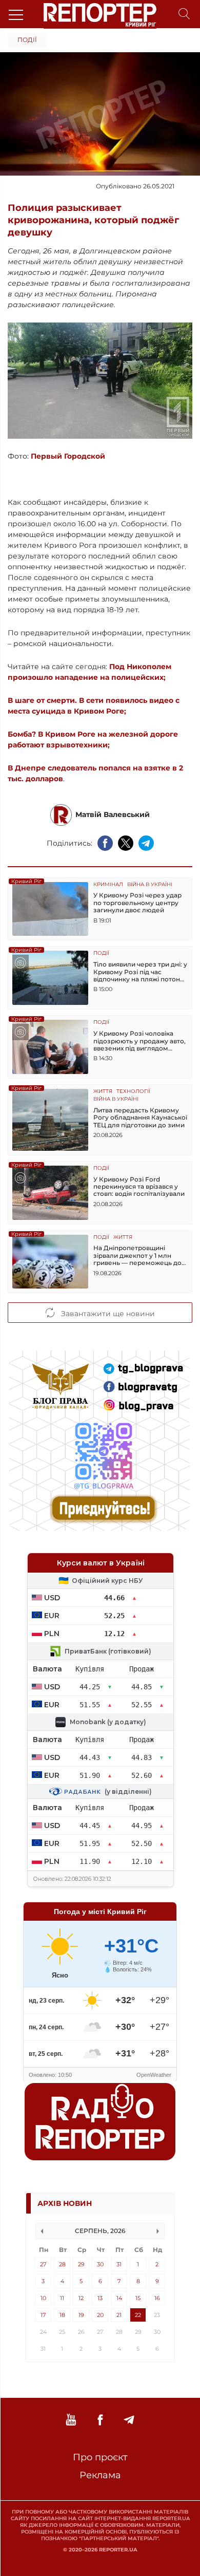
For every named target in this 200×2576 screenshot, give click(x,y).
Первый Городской (68, 456)
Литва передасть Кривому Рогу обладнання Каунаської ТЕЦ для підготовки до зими (140, 1118)
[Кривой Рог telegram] (129, 2420)
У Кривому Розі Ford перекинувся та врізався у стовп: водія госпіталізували (139, 1187)
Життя (103, 1092)
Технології (133, 1092)
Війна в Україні (150, 885)
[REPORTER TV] (71, 2420)
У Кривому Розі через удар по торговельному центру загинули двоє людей (137, 903)
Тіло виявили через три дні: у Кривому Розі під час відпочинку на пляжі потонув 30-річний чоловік (140, 972)
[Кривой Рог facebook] (100, 2420)
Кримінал (108, 885)
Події (27, 40)
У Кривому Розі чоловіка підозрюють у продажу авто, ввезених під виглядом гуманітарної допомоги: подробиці (139, 1041)
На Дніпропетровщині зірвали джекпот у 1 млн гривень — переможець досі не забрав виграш (140, 1255)
